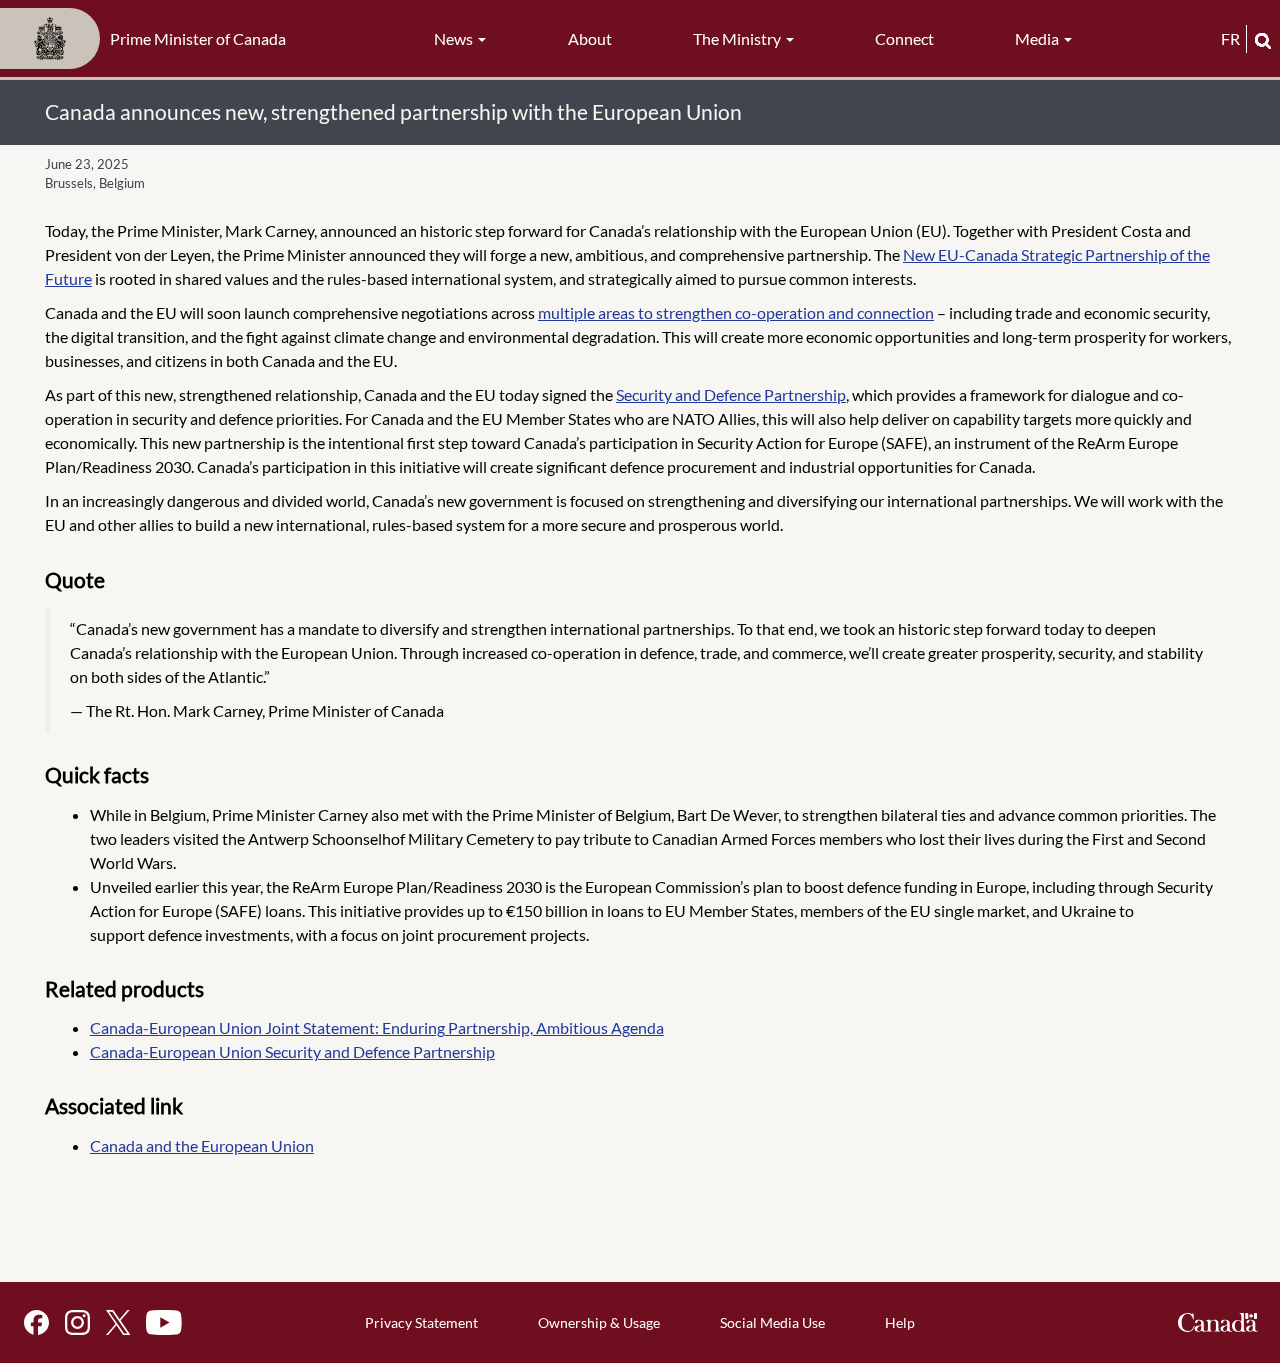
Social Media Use (772, 1322)
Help (900, 1322)
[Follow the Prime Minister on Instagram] (77, 1322)
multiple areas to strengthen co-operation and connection (736, 312)
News (455, 38)
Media (1038, 38)
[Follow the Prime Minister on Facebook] (36, 1322)
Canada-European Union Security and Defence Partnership (292, 1051)
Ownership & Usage (599, 1322)
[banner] (149, 39)
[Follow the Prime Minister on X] (118, 1322)
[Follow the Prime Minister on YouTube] (164, 1322)
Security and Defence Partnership (731, 394)
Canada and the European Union (202, 1145)
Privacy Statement (421, 1322)
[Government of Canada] (1218, 1322)
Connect (904, 38)
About (590, 38)
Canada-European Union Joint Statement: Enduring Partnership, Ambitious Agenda (377, 1027)
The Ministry (738, 38)
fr (1230, 38)
